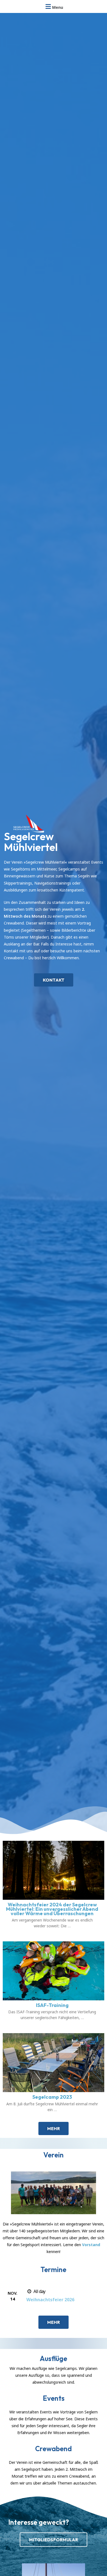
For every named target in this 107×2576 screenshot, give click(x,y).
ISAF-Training (52, 2005)
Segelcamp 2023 (52, 2097)
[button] (54, 980)
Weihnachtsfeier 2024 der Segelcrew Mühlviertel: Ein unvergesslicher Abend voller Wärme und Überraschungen (52, 1909)
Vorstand (91, 2245)
